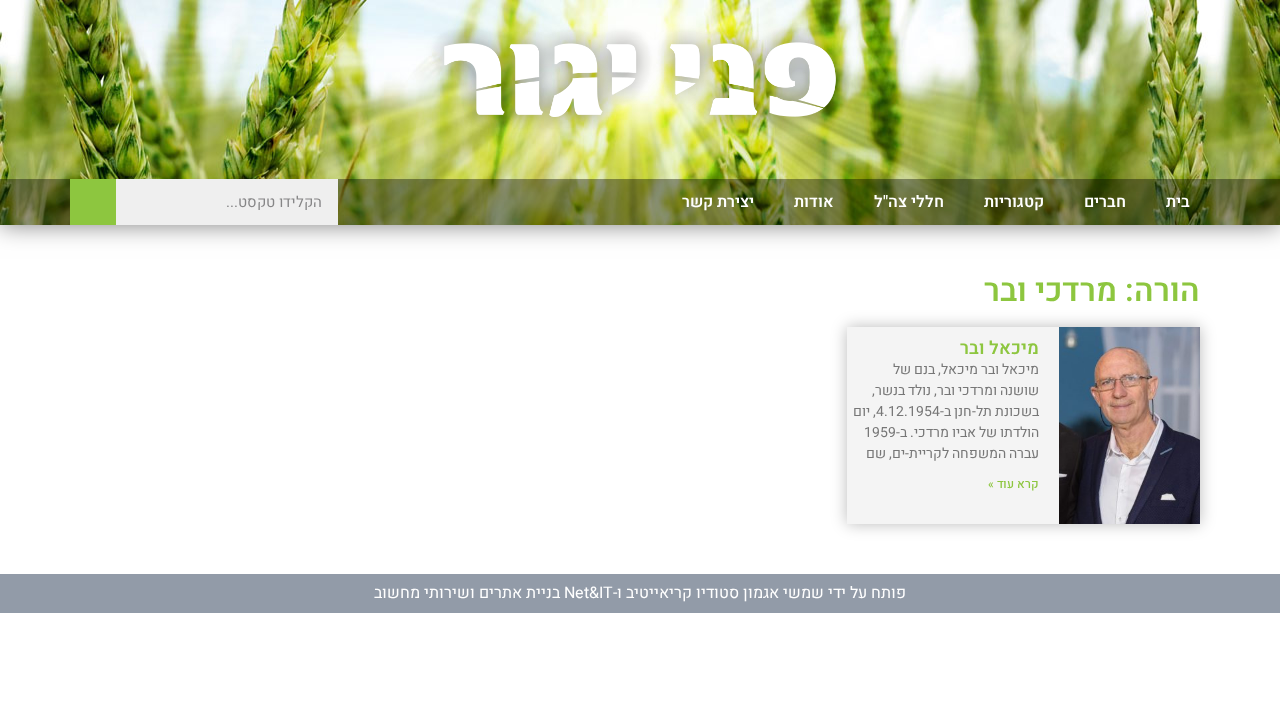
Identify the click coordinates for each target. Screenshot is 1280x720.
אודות (814, 202)
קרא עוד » (1013, 484)
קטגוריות (1014, 202)
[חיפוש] (93, 202)
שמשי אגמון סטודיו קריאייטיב (725, 593)
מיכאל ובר (999, 348)
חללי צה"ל (909, 202)
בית (1178, 202)
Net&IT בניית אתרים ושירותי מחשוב (493, 593)
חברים (1105, 202)
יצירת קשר (718, 202)
